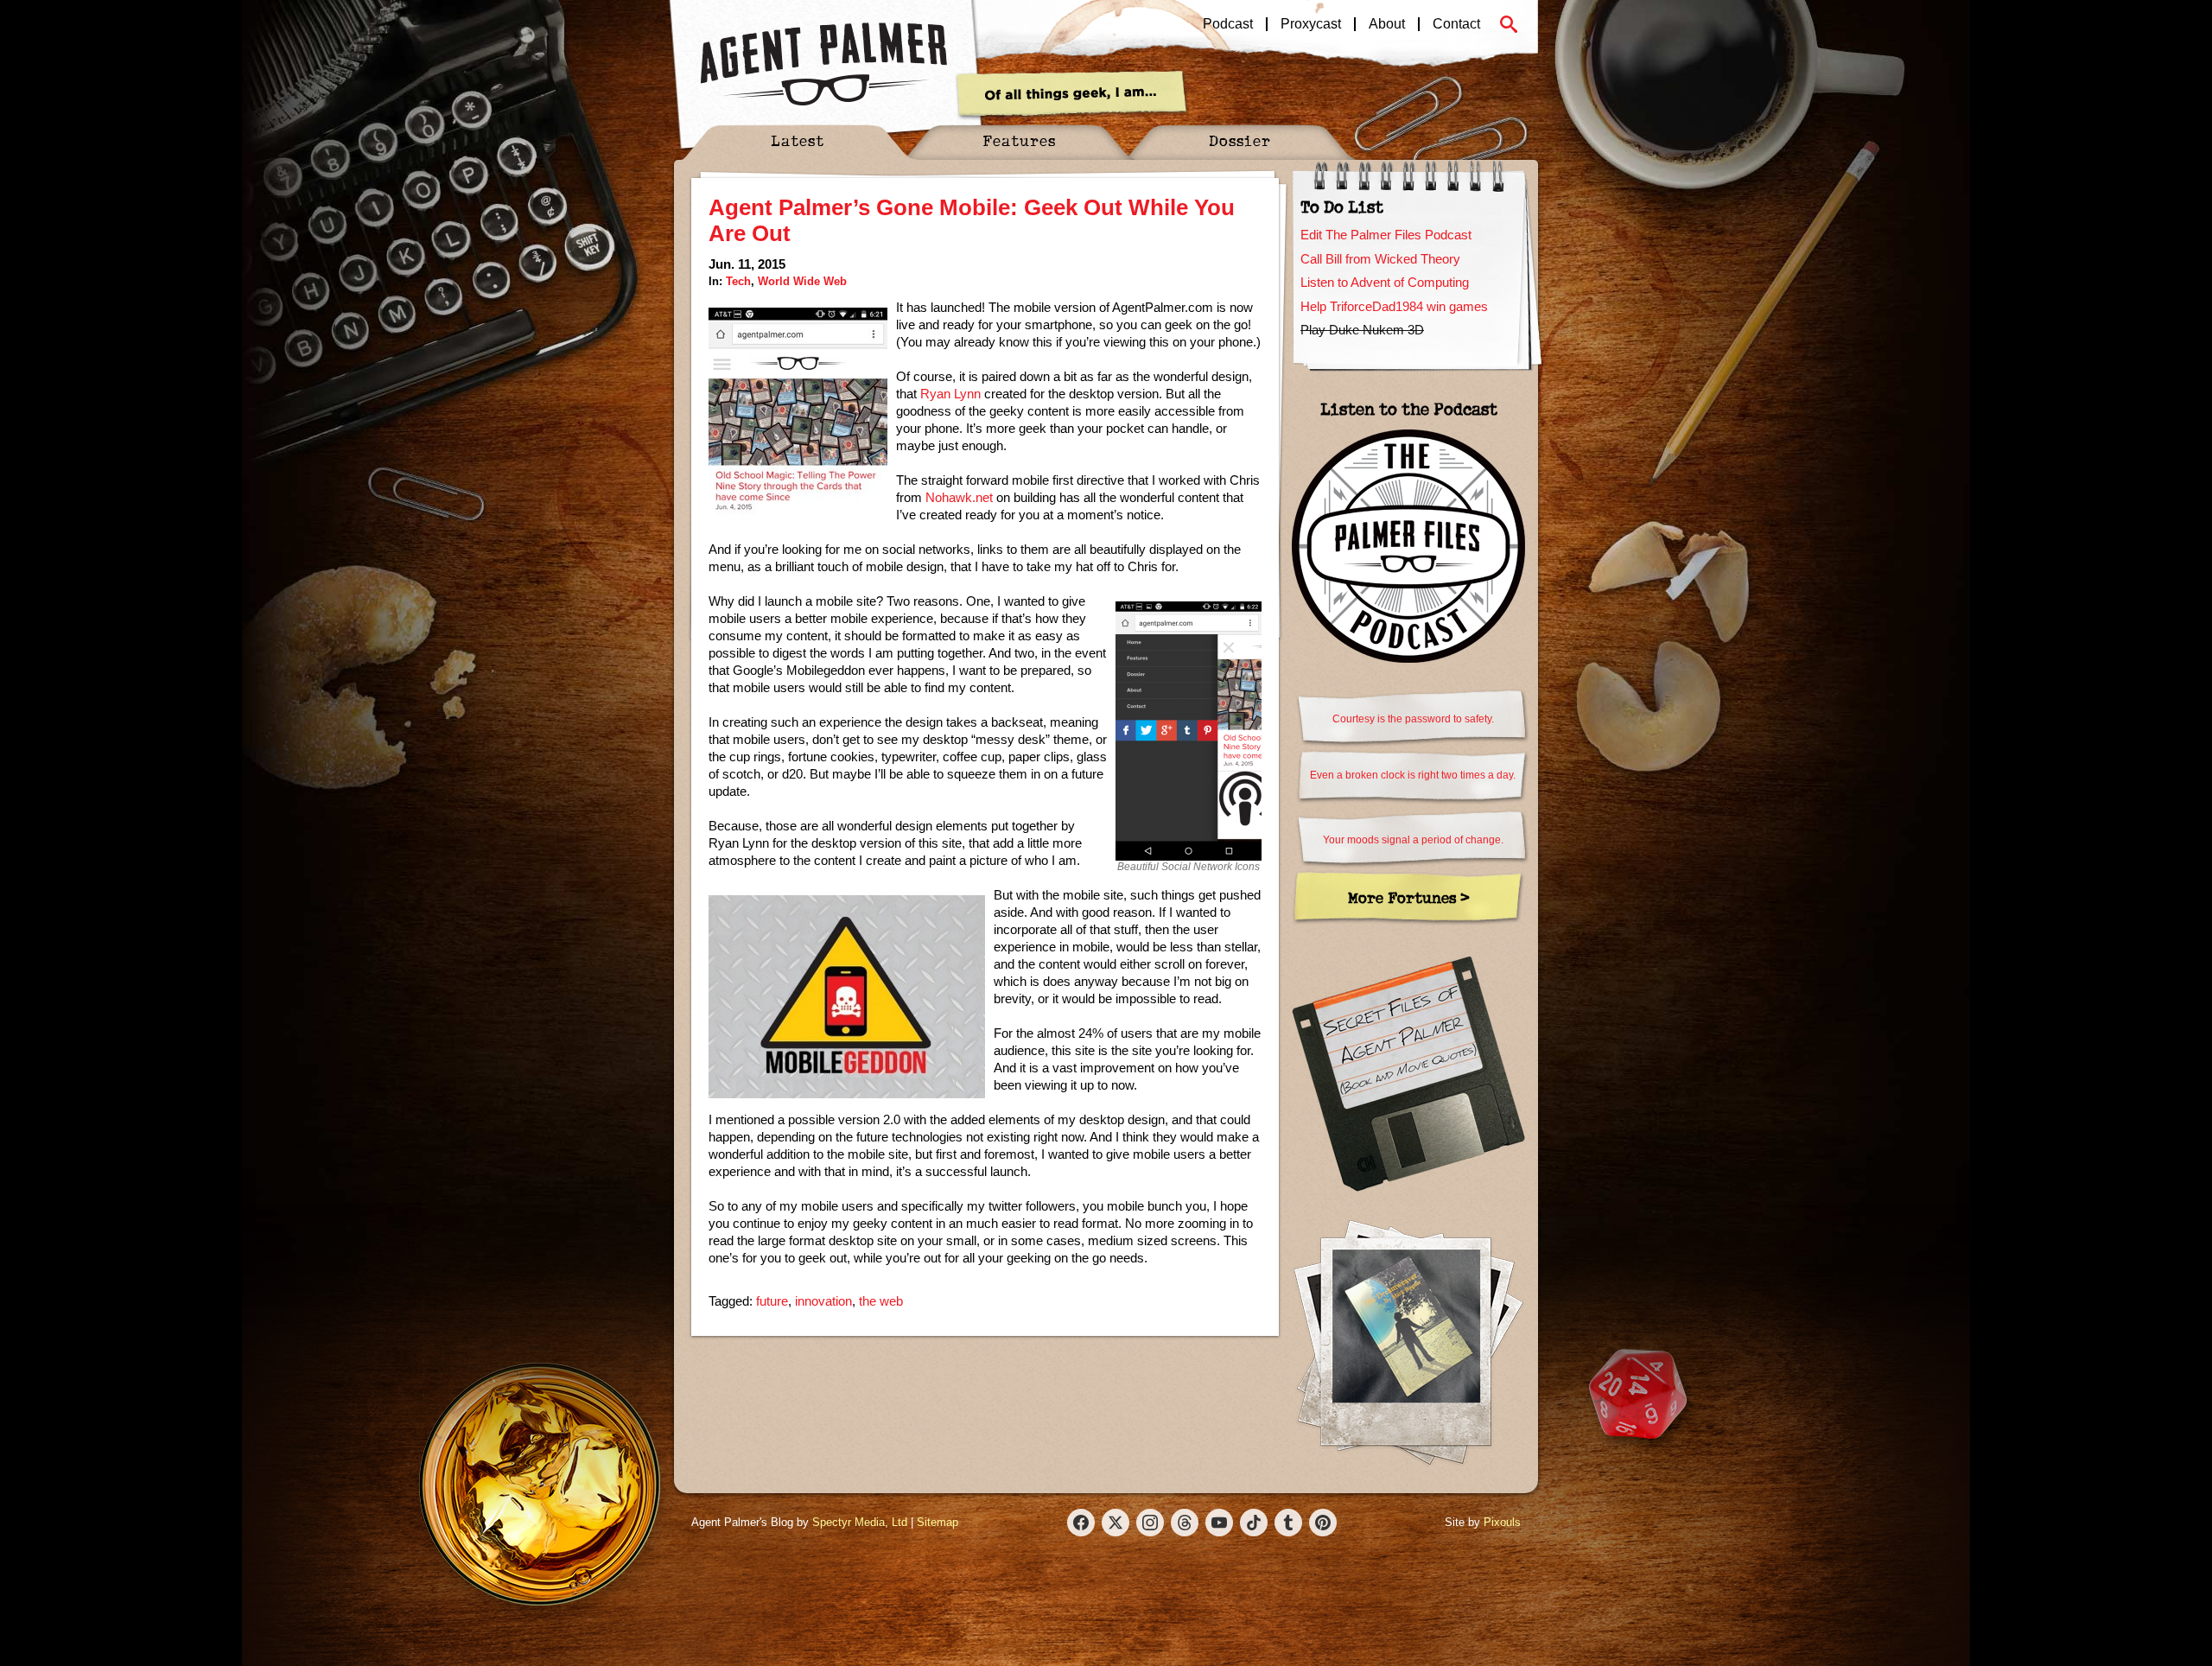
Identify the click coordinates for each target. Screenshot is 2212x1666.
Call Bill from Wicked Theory (1380, 259)
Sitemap (938, 1522)
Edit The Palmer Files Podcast (1386, 235)
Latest (798, 140)
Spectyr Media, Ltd (860, 1522)
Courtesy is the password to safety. (1413, 719)
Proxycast (1311, 24)
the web (881, 1301)
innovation (823, 1301)
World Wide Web (802, 281)
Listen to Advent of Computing (1385, 282)
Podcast (1228, 24)
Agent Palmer (823, 65)
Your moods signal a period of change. (1413, 840)
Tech (738, 281)
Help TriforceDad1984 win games (1394, 306)
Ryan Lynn (950, 394)
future (772, 1301)
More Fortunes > (1409, 897)
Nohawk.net (959, 497)
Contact (1456, 24)
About (1387, 24)
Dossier (1240, 140)
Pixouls (1502, 1522)
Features (1019, 140)
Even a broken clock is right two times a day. (1413, 775)
